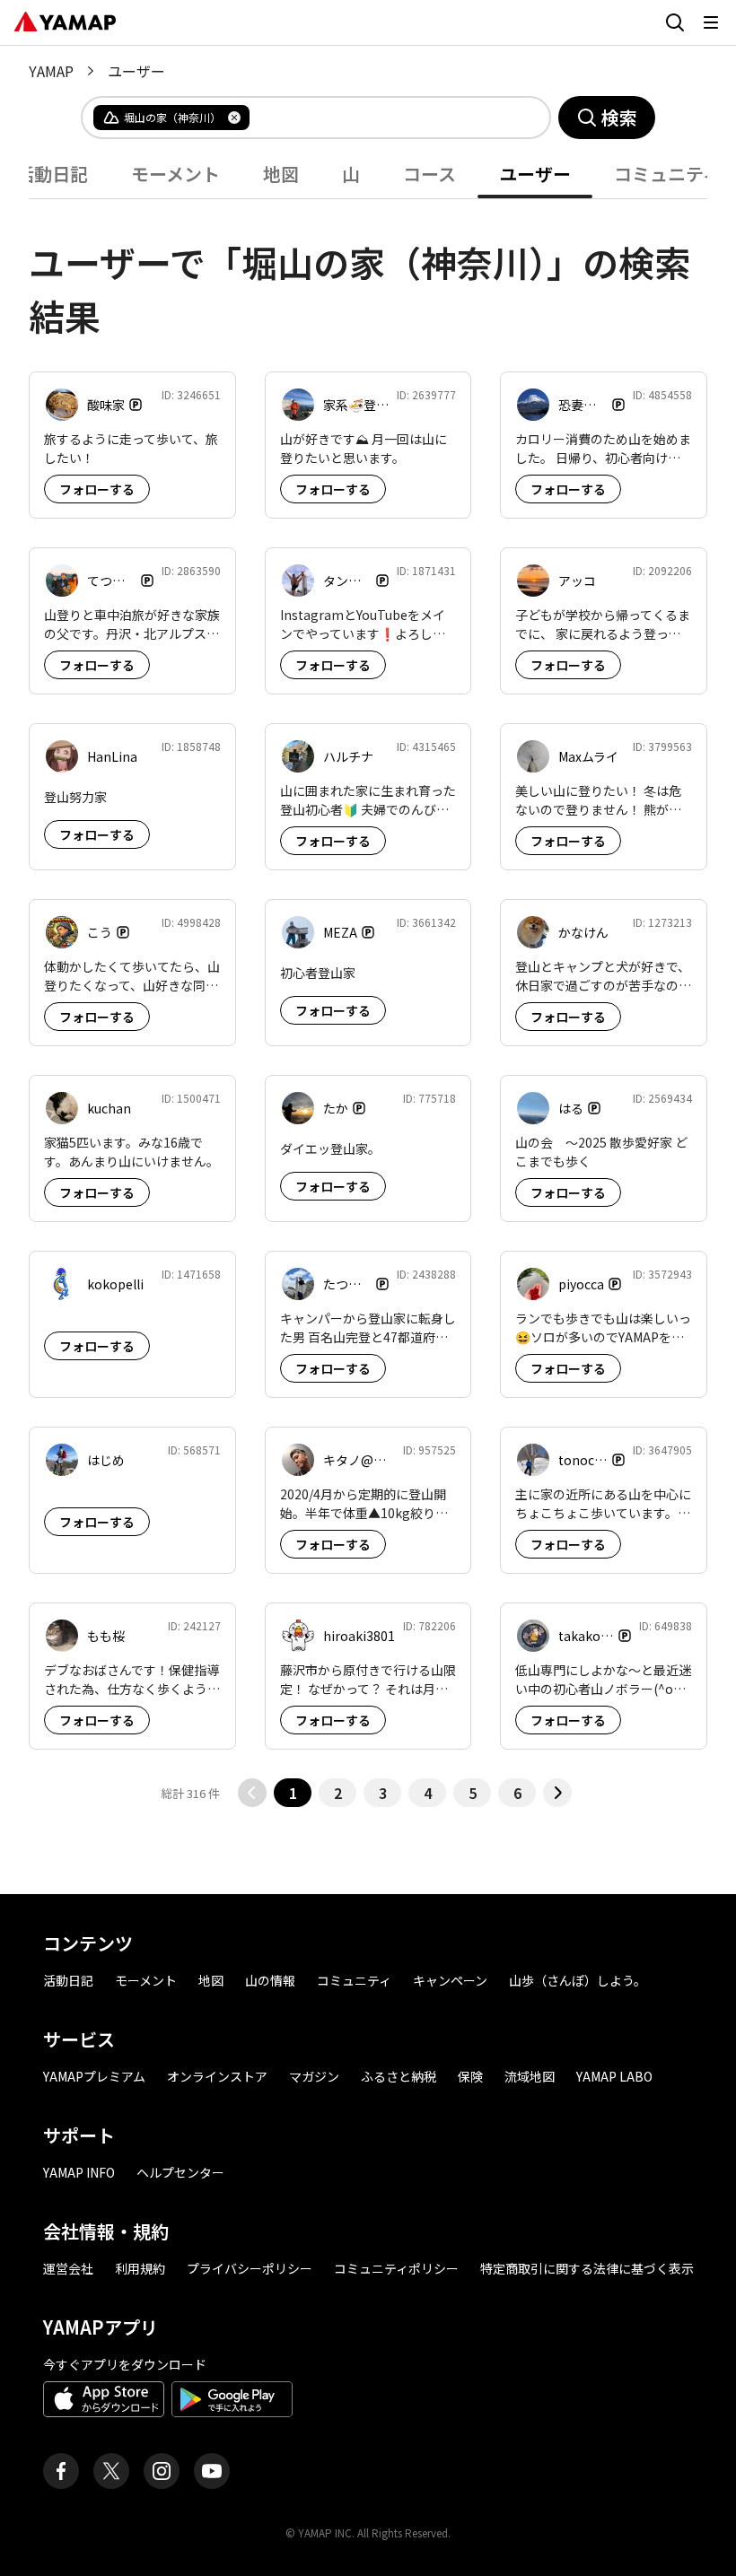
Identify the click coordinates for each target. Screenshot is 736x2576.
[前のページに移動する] (252, 1793)
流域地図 (530, 2076)
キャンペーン (450, 1980)
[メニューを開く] (711, 22)
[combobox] (385, 118)
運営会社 (68, 2268)
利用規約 (140, 2268)
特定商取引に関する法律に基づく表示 (587, 2268)
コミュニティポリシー (396, 2268)
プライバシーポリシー (250, 2268)
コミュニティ (354, 1980)
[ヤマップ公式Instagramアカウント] (162, 2471)
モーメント (146, 1980)
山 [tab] (351, 174)
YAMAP (51, 71)
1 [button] (293, 1793)
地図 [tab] (281, 174)
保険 (470, 2076)
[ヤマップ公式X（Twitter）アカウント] (111, 2471)
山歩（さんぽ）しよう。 (578, 1980)
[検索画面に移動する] (675, 22)
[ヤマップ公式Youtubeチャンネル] (212, 2471)
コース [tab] (429, 174)
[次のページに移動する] (557, 1793)
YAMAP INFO (79, 2172)
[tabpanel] (368, 1003)
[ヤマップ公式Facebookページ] (61, 2471)
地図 (211, 1980)
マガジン (314, 2076)
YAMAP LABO (614, 2076)
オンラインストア (217, 2076)
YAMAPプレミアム (94, 2076)
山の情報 (270, 1980)
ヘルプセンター (180, 2172)
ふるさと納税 (399, 2076)
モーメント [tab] (175, 174)
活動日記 (68, 1980)
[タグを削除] (234, 118)
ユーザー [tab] (535, 174)
